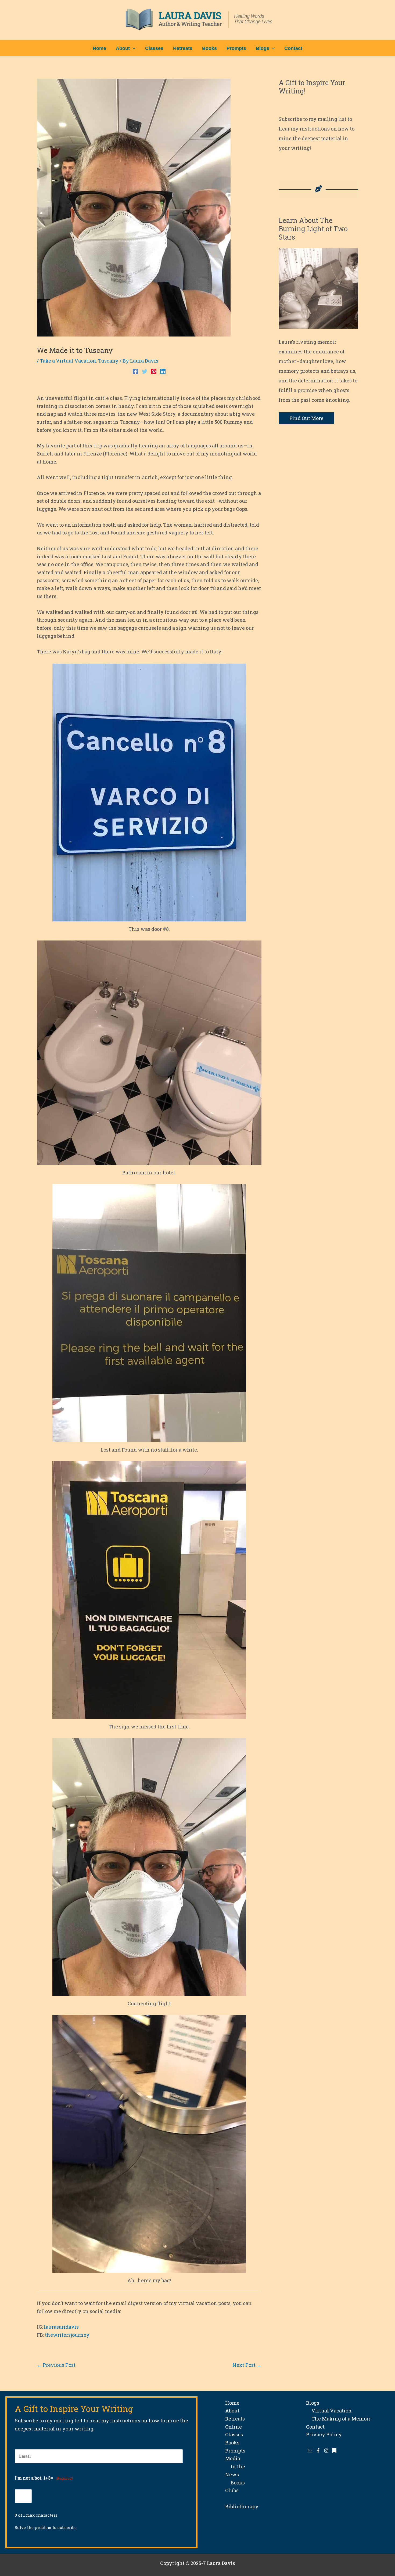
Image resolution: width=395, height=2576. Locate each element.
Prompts (235, 2451)
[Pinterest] (154, 371)
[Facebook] (135, 371)
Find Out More (306, 418)
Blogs (313, 2403)
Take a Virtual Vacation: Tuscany (79, 361)
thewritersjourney (67, 2335)
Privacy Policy (324, 2434)
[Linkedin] (163, 371)
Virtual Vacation (329, 2411)
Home (232, 2403)
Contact (315, 2427)
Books (232, 2443)
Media (233, 2458)
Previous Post (56, 2365)
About (232, 2411)
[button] (133, 48)
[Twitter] (145, 371)
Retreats (235, 2419)
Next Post (247, 2365)
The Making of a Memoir (338, 2419)
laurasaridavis (61, 2327)
